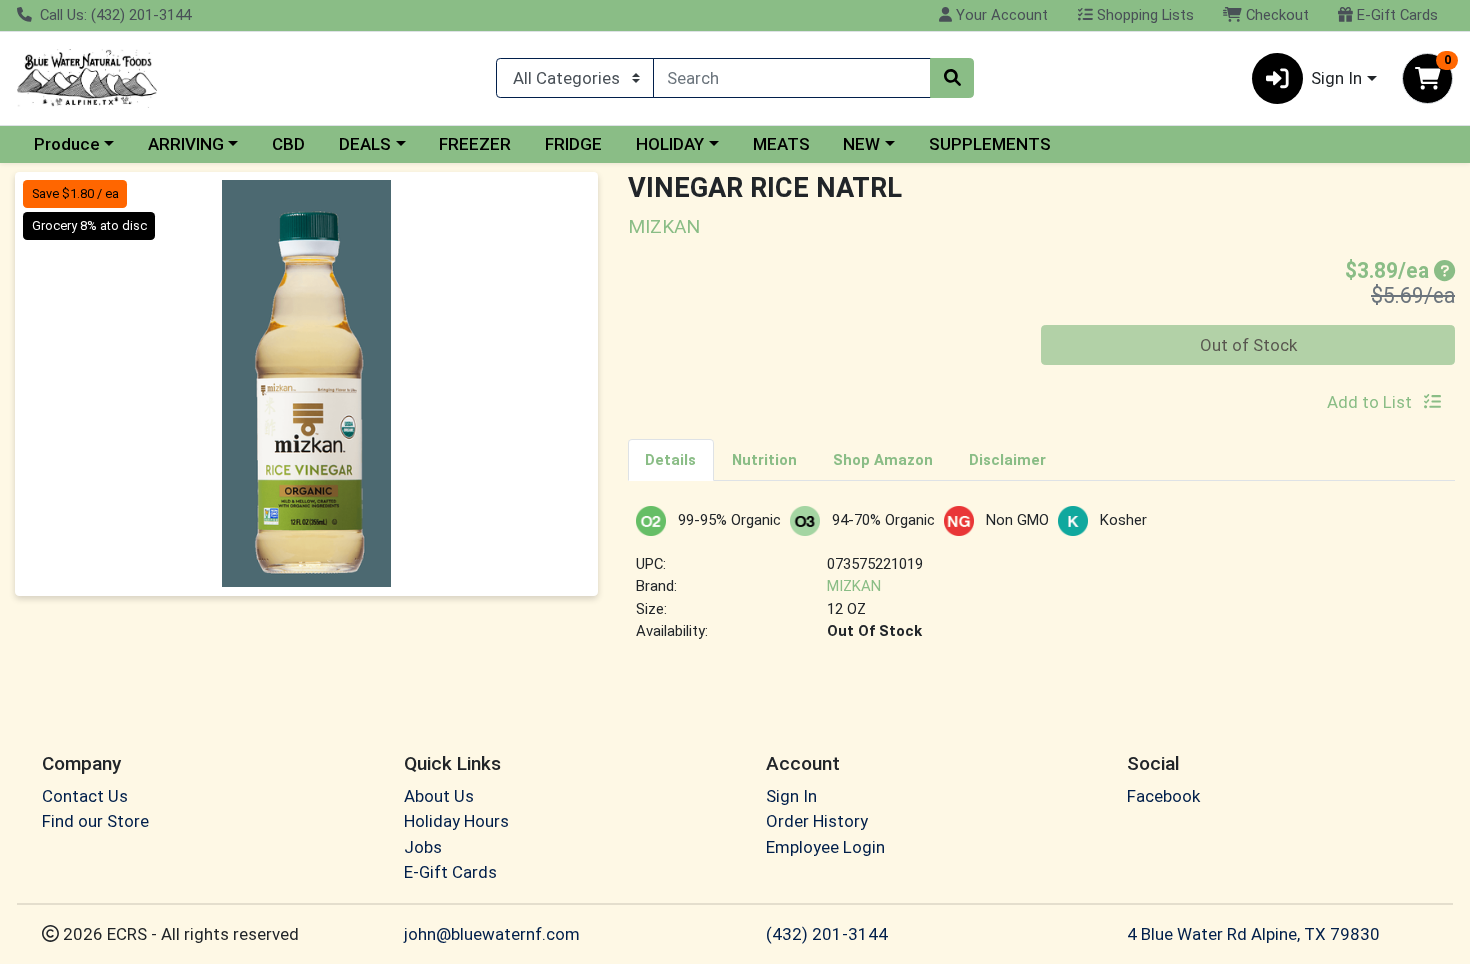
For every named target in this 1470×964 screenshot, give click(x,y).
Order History (817, 821)
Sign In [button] (1336, 78)
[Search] (952, 78)
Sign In (791, 796)
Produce (67, 144)
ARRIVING (186, 144)
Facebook (1163, 796)
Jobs (423, 847)
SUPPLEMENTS (990, 144)
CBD (288, 144)
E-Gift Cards (1395, 15)
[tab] (671, 459)
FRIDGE (573, 144)
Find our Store (95, 821)
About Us (439, 796)
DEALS (365, 144)
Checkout (1275, 15)
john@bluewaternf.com (492, 934)
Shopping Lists (1143, 15)
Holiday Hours (456, 821)
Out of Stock (1248, 345)
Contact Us (85, 796)
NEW (861, 144)
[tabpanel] (1042, 582)
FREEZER (475, 144)
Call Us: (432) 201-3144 (113, 15)
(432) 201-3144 (827, 934)
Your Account (1000, 15)
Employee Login (825, 847)
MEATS (781, 144)
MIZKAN (854, 586)
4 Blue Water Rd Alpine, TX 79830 (1253, 934)
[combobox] (792, 78)
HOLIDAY (670, 144)
